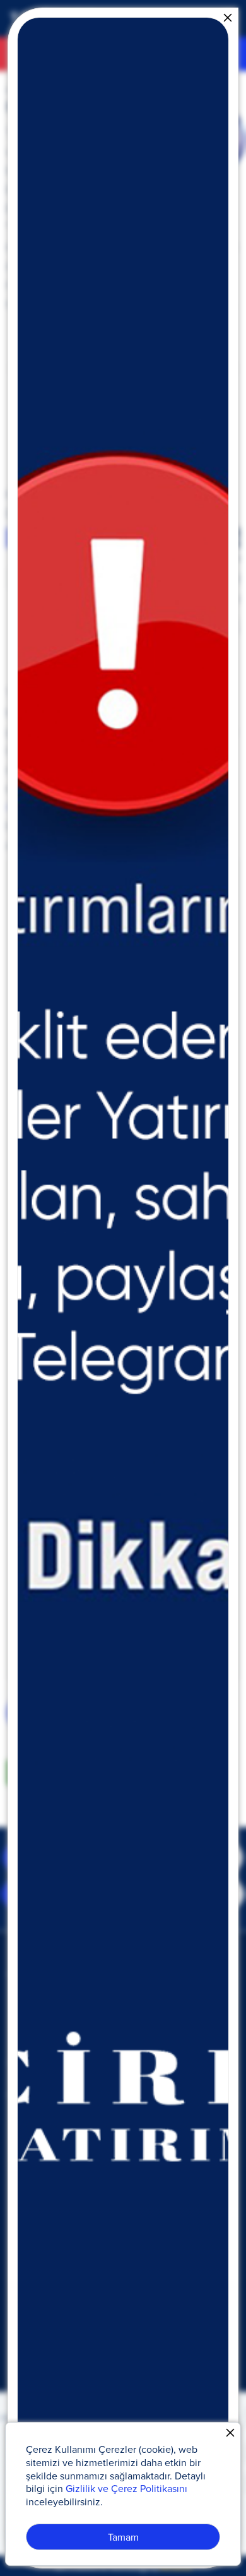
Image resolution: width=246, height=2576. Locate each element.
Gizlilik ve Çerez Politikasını (126, 2488)
